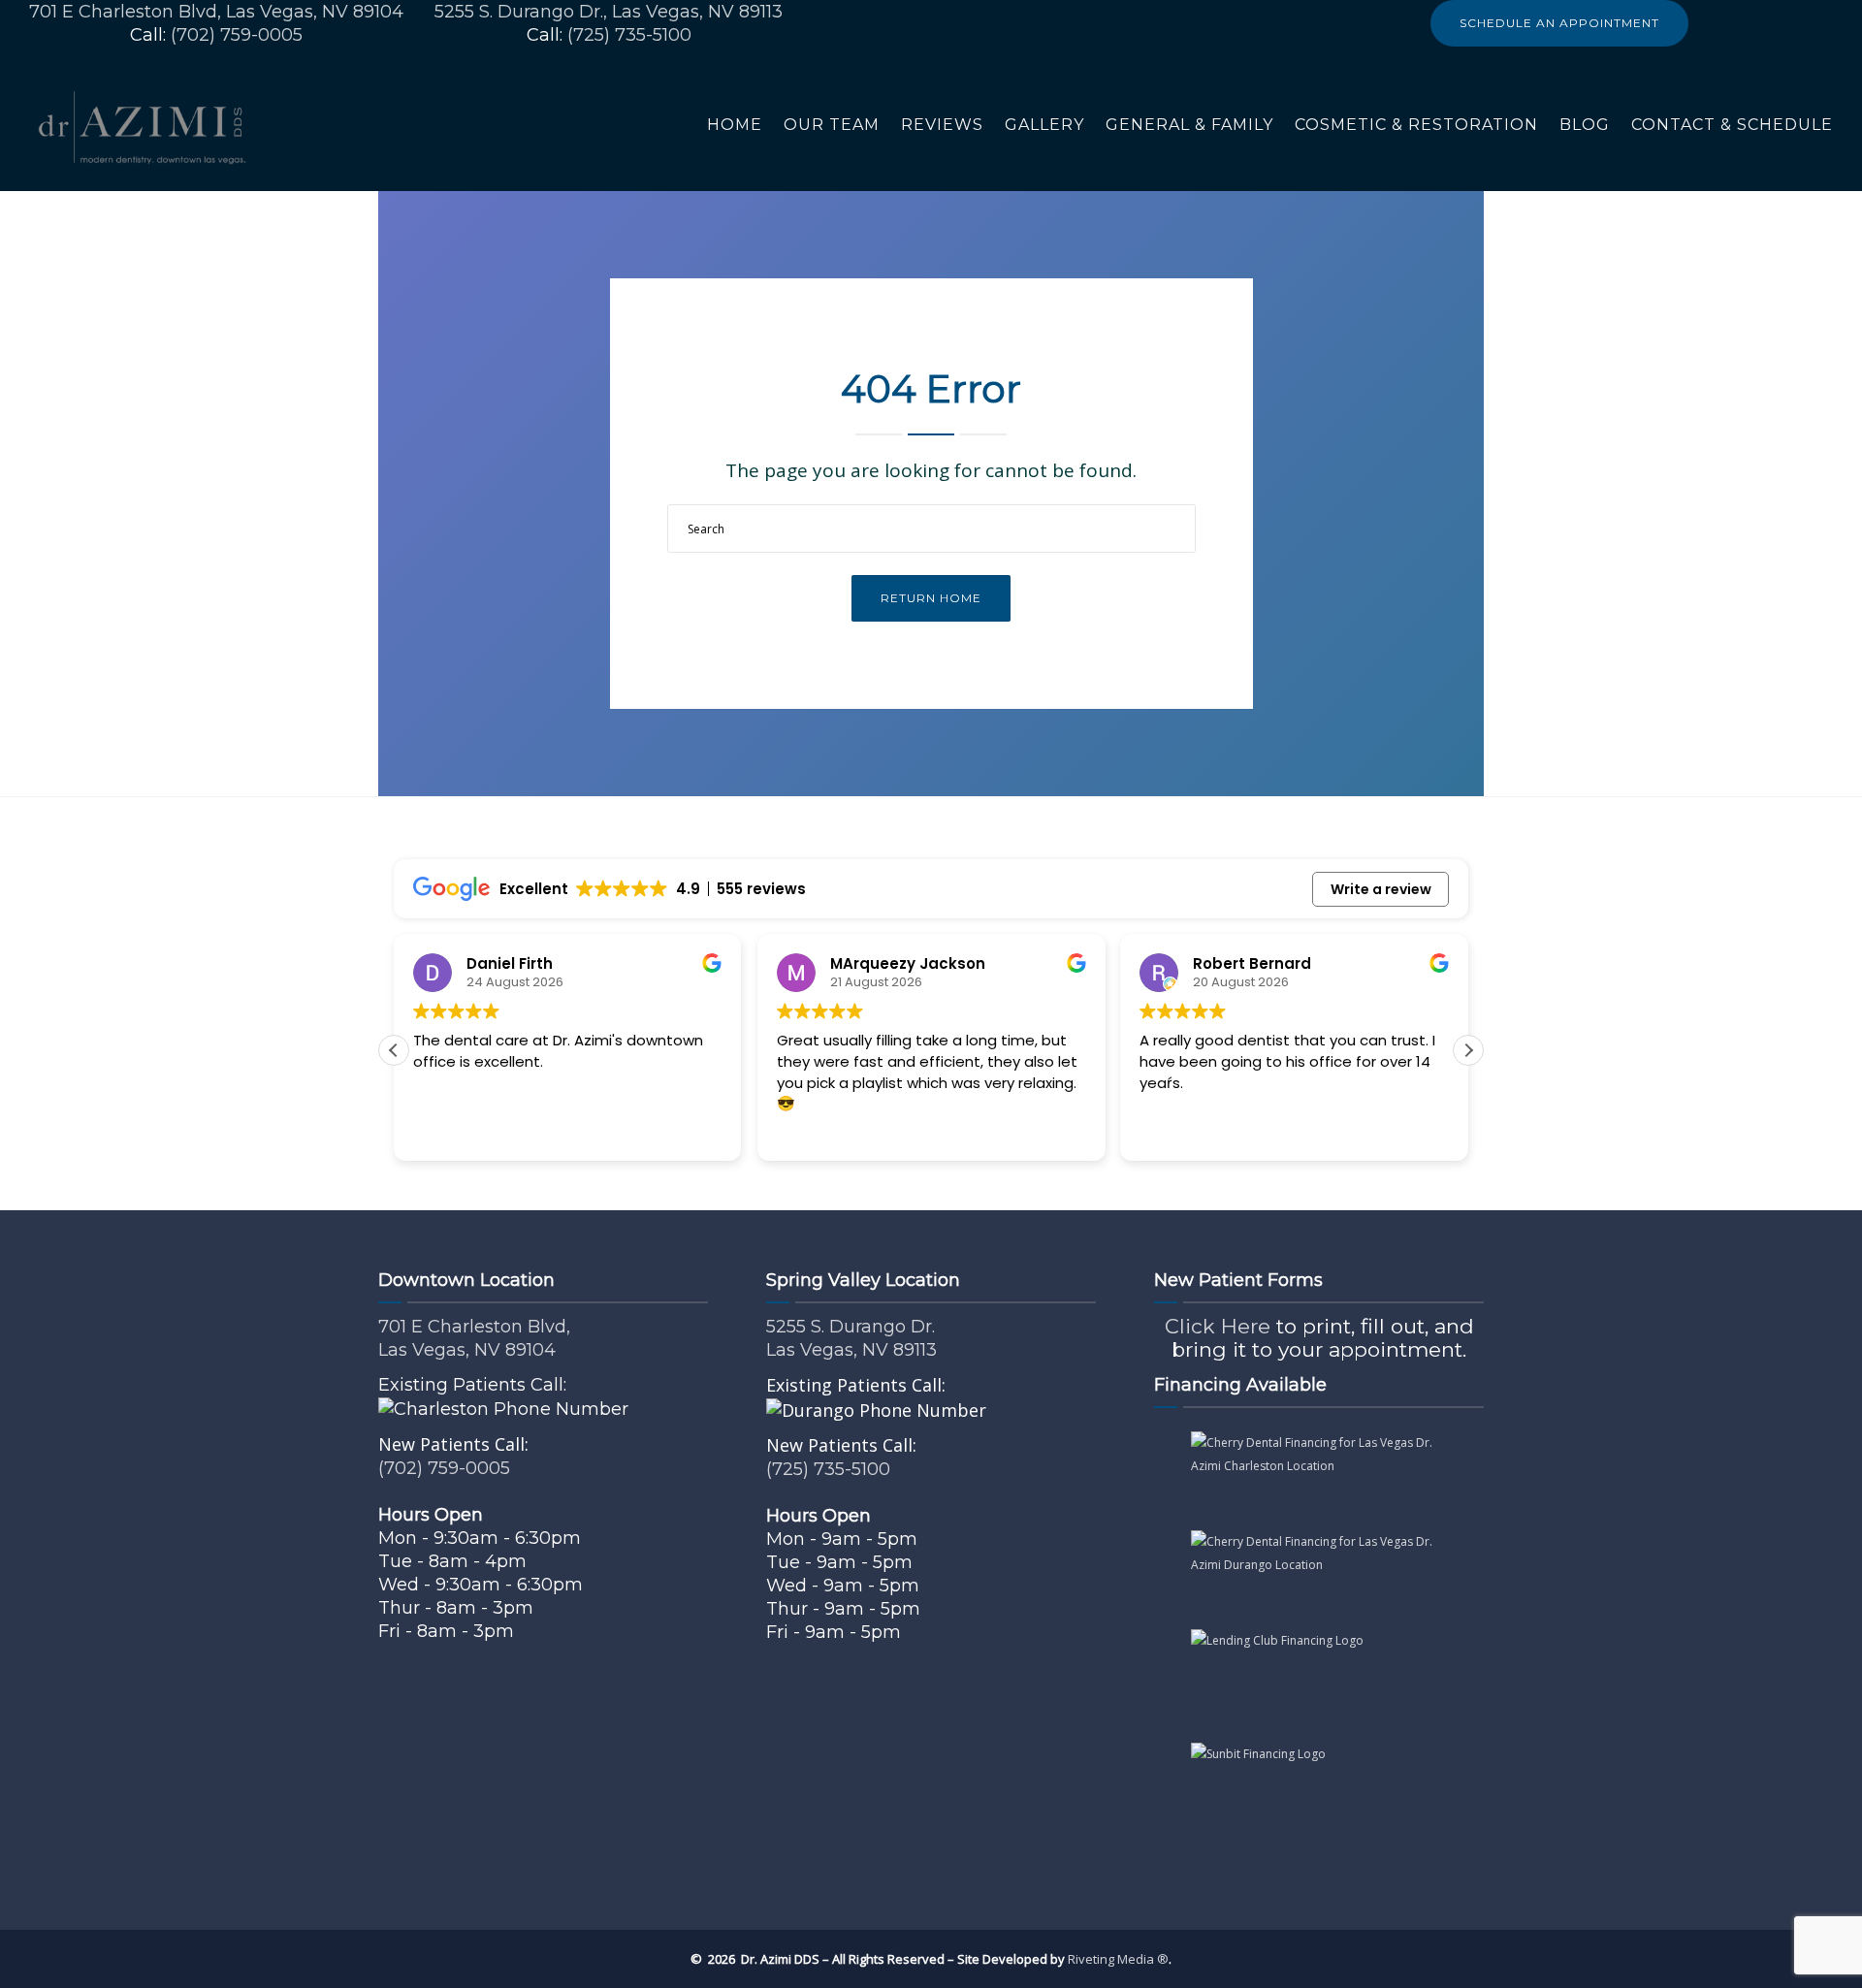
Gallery (1044, 125)
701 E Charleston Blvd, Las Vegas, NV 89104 (216, 12)
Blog (1585, 125)
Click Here (1218, 1326)
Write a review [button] (1381, 889)
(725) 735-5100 (629, 35)
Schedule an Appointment (1559, 23)
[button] (1468, 1050)
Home (735, 125)
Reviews (942, 125)
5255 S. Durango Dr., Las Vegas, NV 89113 (609, 12)
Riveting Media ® (1118, 1959)
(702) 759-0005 (237, 35)
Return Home (931, 598)
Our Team (832, 125)
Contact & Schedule (1732, 125)
